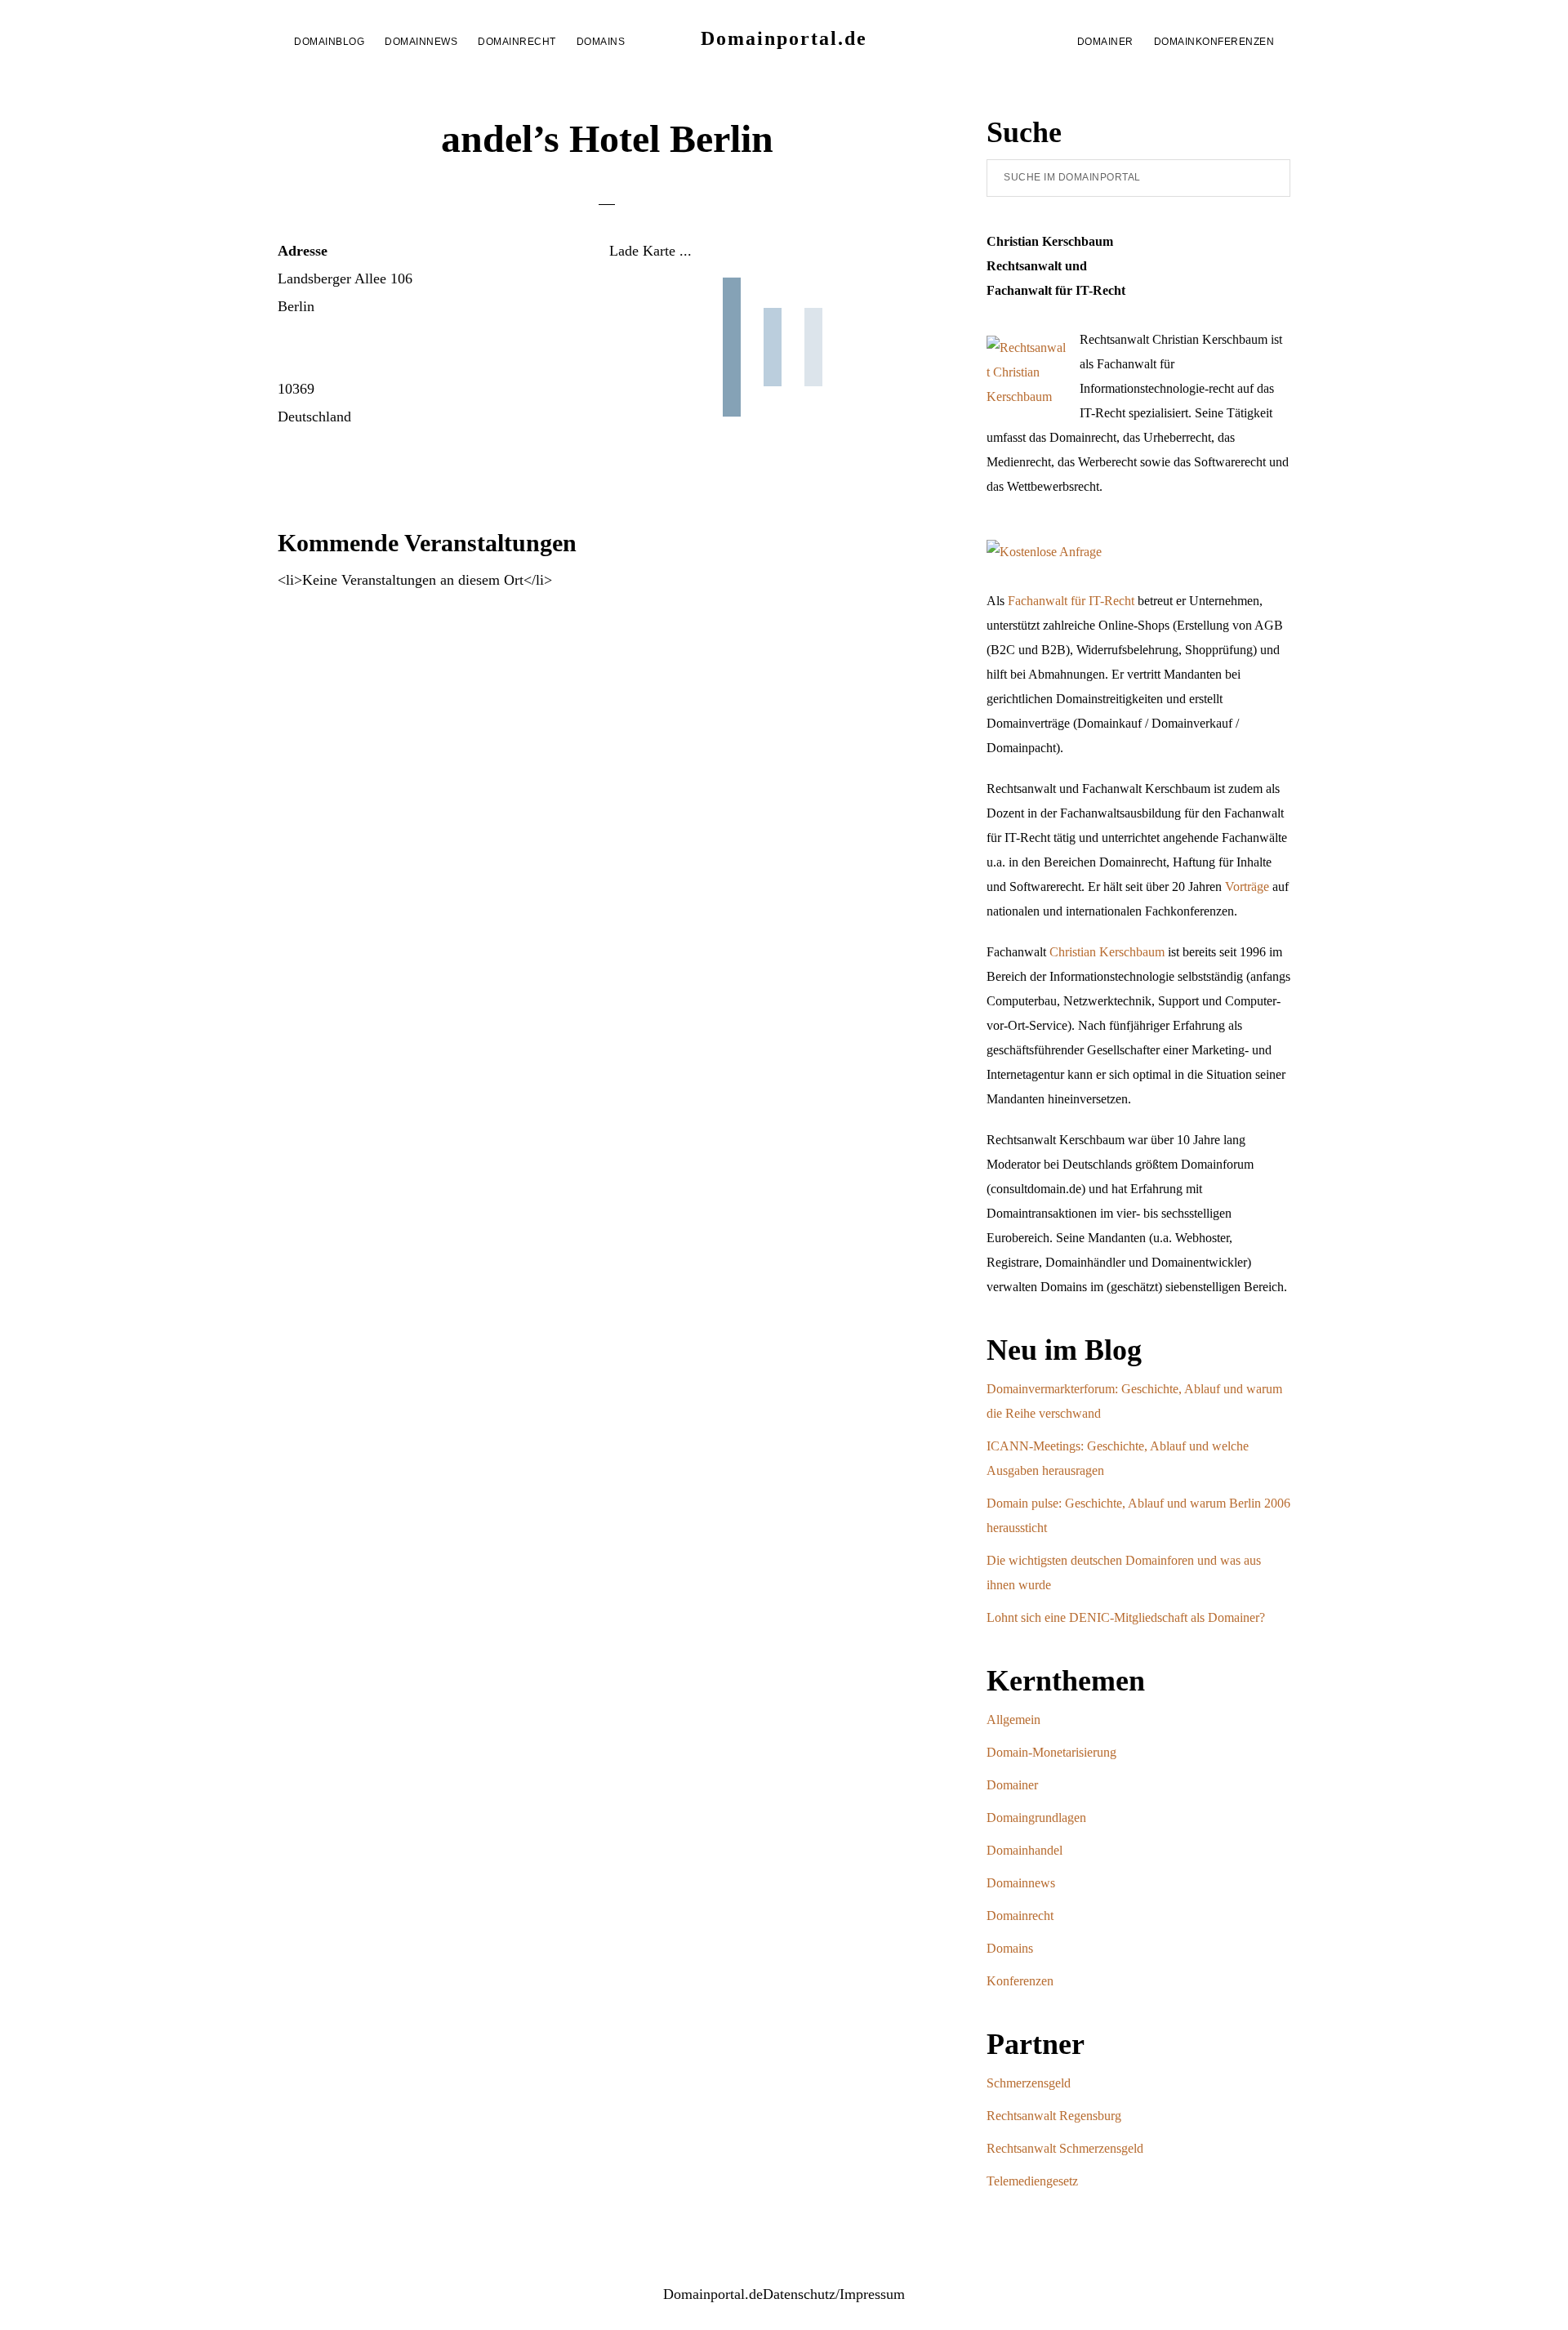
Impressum (872, 2294)
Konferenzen (1020, 1981)
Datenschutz (799, 2294)
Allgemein (1013, 1720)
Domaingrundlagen (1036, 1818)
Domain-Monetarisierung (1051, 1752)
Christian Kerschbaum (1107, 952)
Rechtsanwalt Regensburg (1054, 2116)
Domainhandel (1025, 1850)
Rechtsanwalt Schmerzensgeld (1065, 2148)
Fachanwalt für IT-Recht (1071, 601)
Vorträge (1247, 887)
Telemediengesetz (1032, 2181)
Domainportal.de (784, 38)
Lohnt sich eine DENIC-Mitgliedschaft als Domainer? (1126, 1617)
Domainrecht (1020, 1916)
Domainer (1012, 1785)
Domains (1010, 1948)
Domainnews (1021, 1883)
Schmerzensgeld (1029, 2083)
